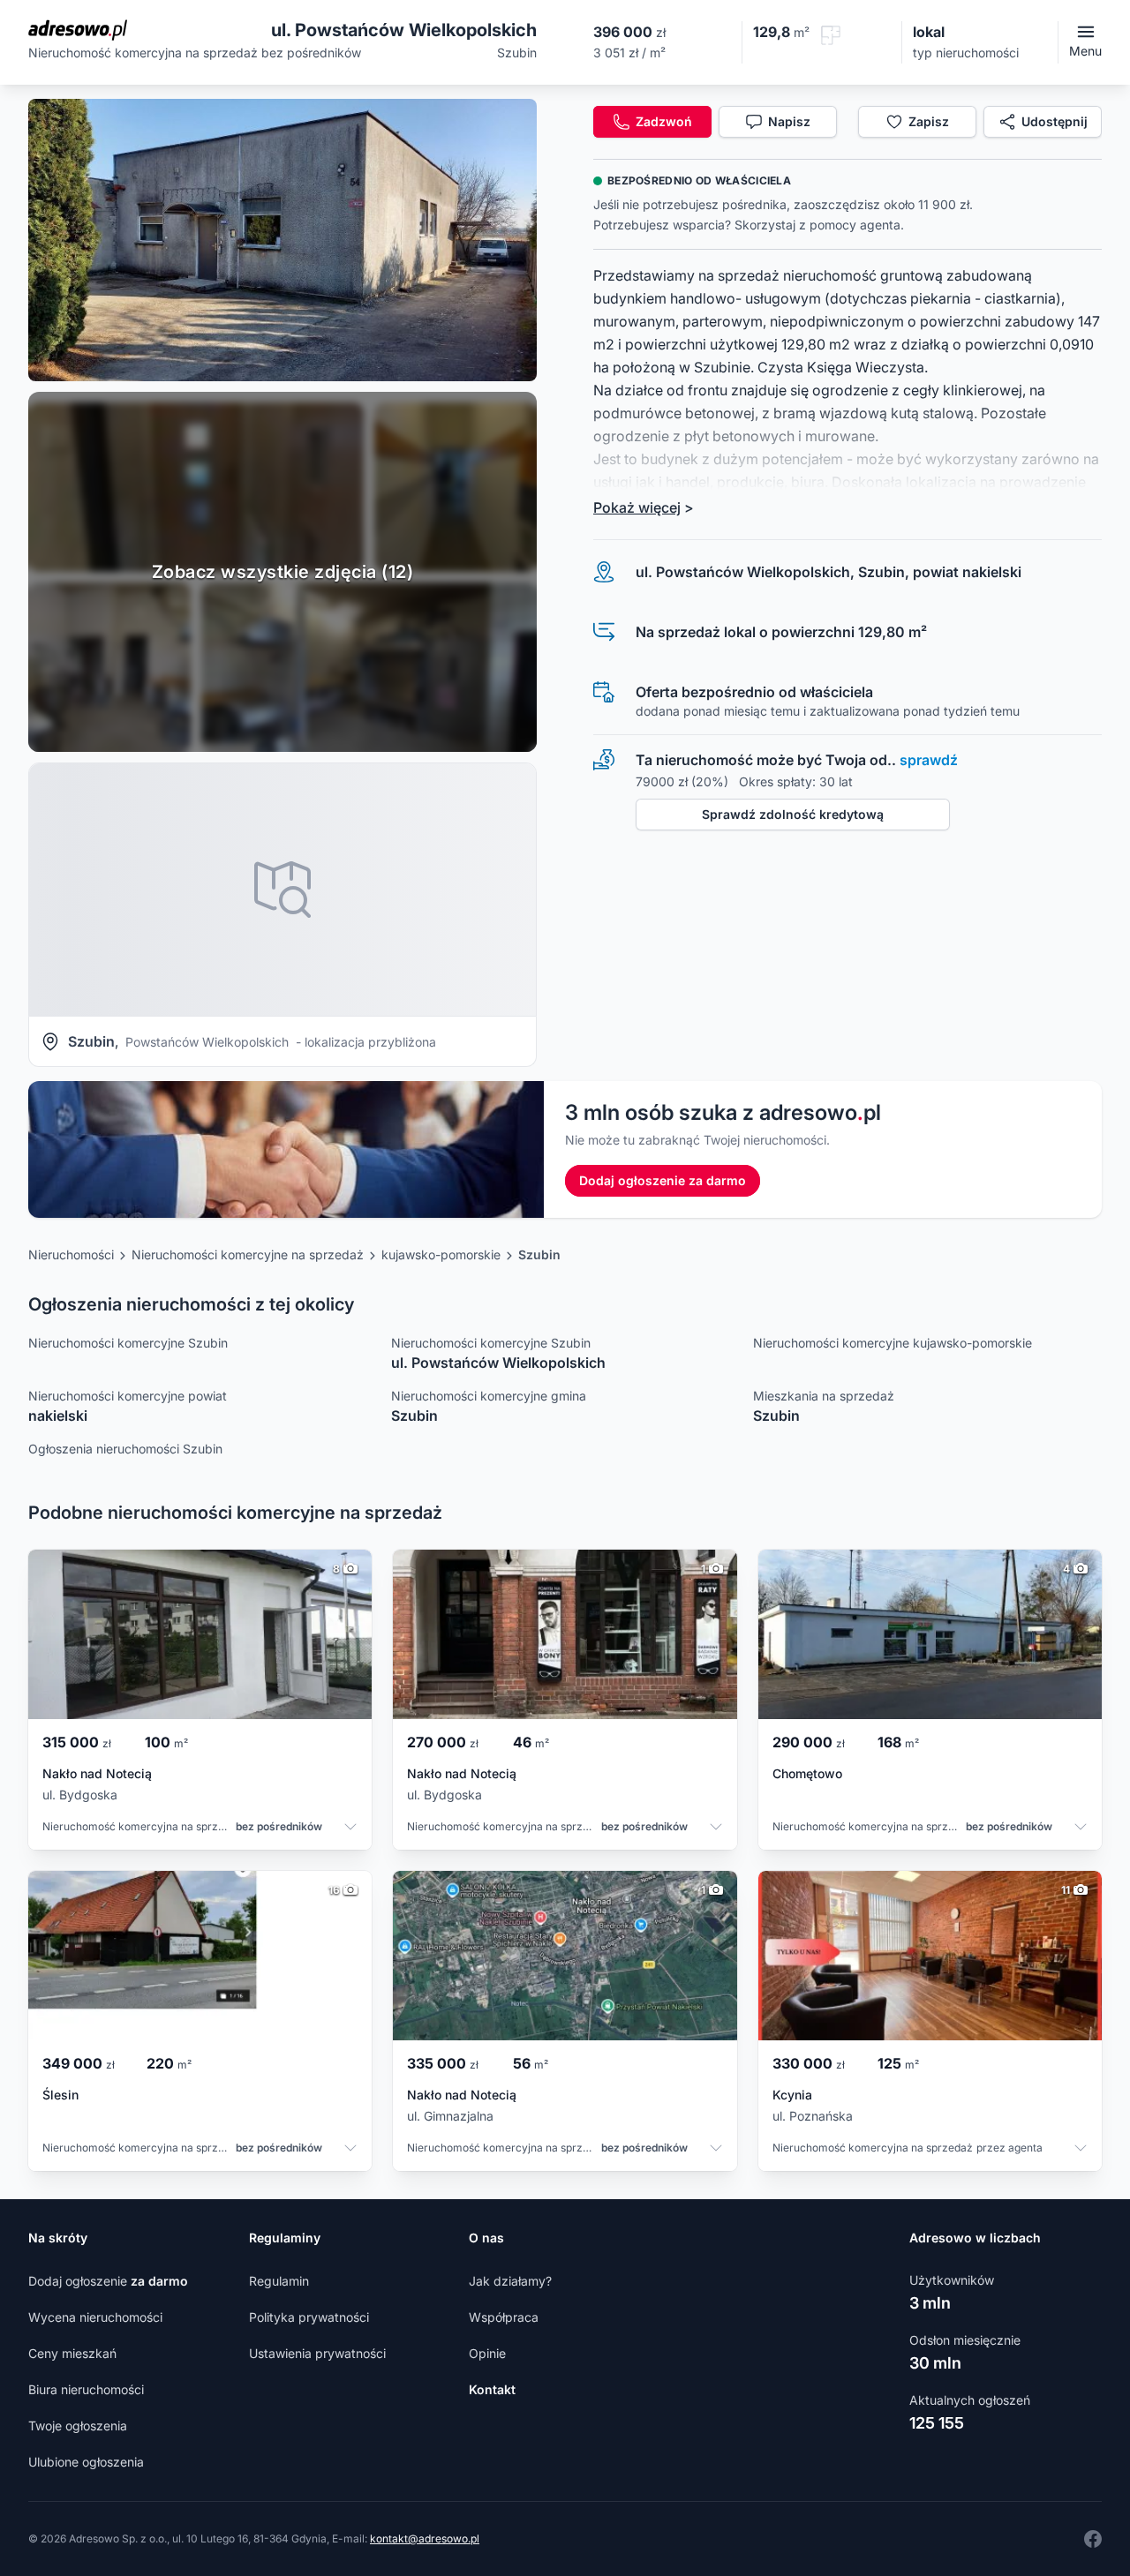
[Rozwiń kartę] (350, 1829)
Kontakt (492, 2389)
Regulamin (279, 2281)
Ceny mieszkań (72, 2353)
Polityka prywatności (309, 2317)
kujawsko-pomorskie (441, 1254)
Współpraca (504, 2317)
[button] (282, 240)
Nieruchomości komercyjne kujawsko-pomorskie (893, 1343)
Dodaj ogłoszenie (108, 2281)
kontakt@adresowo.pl (425, 2538)
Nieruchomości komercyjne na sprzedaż (248, 1254)
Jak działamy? (510, 2281)
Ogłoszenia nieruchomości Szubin (125, 1449)
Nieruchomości (71, 1254)
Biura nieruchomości (86, 2389)
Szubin (539, 1254)
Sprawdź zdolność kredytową (793, 814)
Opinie (487, 2353)
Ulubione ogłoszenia (86, 2462)
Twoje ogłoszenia (78, 2426)
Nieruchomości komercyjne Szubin (128, 1343)
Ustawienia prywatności (317, 2353)
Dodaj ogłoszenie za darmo (663, 1180)
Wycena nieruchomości (95, 2317)
